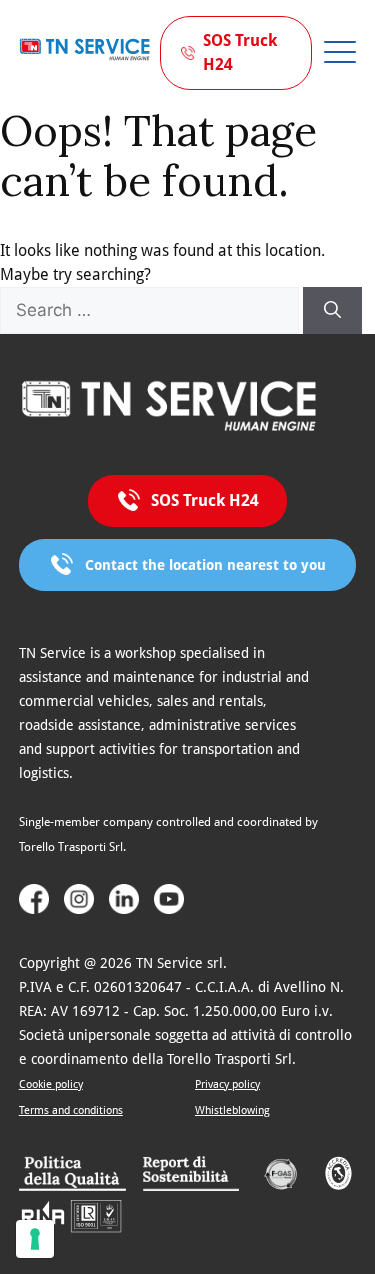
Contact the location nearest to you (205, 565)
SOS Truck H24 (240, 52)
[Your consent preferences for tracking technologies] (35, 1239)
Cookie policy (51, 1084)
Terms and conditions (71, 1110)
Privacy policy (227, 1084)
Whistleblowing (232, 1110)
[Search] (332, 311)
